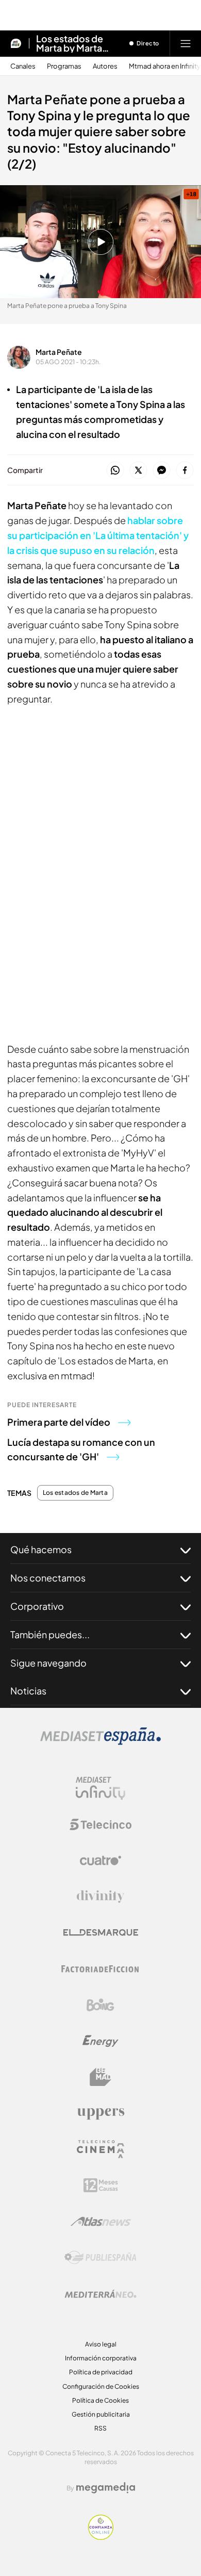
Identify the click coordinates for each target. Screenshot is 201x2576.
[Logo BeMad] (100, 2077)
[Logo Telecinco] (100, 1824)
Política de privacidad (101, 2372)
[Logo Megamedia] (106, 2488)
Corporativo (37, 1606)
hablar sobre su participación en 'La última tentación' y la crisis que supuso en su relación (98, 535)
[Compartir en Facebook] (185, 471)
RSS (100, 2428)
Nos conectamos (48, 1578)
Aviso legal (101, 2344)
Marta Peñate (59, 352)
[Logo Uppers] (100, 2113)
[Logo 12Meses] (101, 2185)
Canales (23, 66)
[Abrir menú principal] (186, 43)
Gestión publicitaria (101, 2414)
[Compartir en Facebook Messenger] (162, 471)
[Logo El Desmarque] (101, 1933)
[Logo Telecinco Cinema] (100, 2149)
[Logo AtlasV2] (101, 2221)
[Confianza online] (101, 2537)
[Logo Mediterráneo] (100, 2294)
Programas (64, 66)
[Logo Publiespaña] (100, 2258)
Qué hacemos (41, 1549)
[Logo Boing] (100, 2005)
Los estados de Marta (75, 1493)
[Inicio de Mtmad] (16, 43)
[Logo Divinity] (100, 1897)
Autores (105, 66)
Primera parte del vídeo (59, 1422)
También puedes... (50, 1634)
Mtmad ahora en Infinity (165, 66)
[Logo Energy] (100, 2041)
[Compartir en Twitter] (138, 471)
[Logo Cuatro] (100, 1861)
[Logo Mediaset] (100, 1742)
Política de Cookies (100, 2400)
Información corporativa (101, 2358)
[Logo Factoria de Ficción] (100, 1969)
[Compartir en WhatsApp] (115, 471)
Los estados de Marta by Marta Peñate (70, 43)
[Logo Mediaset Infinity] (100, 1788)
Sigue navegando (48, 1663)
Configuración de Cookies (101, 2386)
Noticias (28, 1691)
